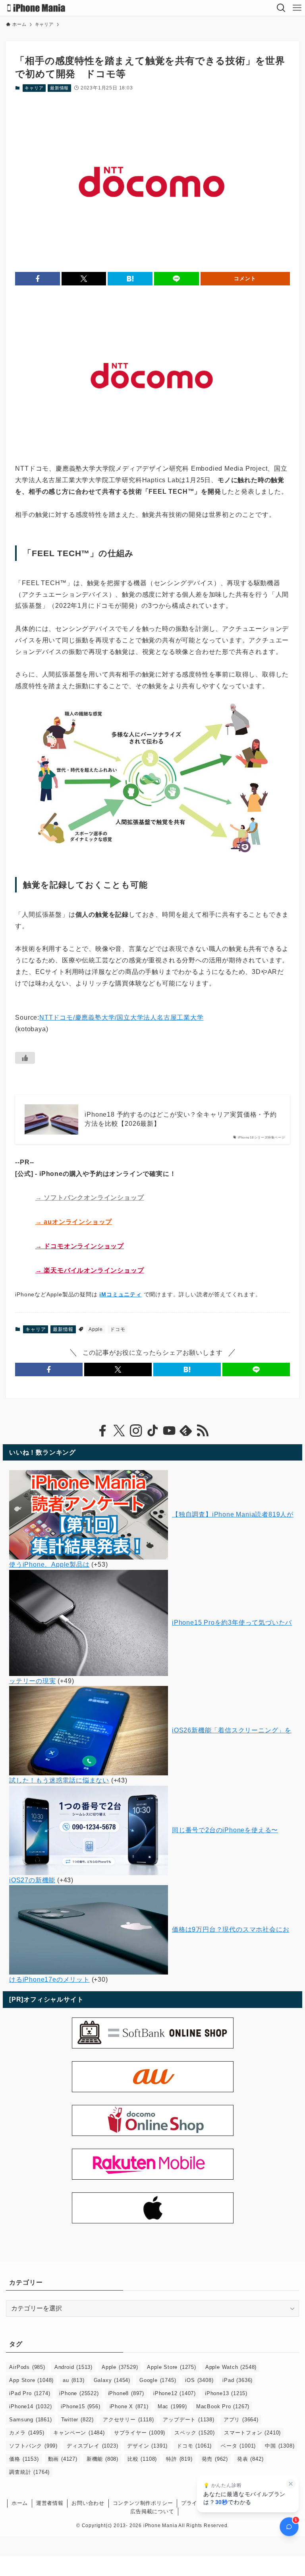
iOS (199, 2380)
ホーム (20, 2503)
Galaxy (112, 2380)
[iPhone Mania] (36, 8)
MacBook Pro (223, 2406)
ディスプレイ (92, 2446)
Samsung (30, 2420)
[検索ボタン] (281, 8)
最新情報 (59, 88)
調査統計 (29, 2472)
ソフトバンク (33, 2446)
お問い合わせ (88, 2503)
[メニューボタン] (297, 8)
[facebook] (102, 1431)
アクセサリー (128, 2420)
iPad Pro (30, 2393)
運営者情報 (50, 2503)
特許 (179, 2459)
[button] (38, 279)
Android (73, 2367)
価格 (24, 2459)
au (73, 2380)
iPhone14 (30, 2406)
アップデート (188, 2420)
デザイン (147, 2446)
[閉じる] (291, 2484)
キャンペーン (79, 2433)
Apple (96, 1329)
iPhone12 (175, 2393)
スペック (195, 2433)
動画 (63, 2459)
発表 (250, 2459)
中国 (280, 2446)
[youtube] (169, 1431)
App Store (31, 2380)
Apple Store (171, 2367)
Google (158, 2380)
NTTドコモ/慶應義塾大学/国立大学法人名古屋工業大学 (122, 1017)
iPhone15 (80, 2406)
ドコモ (118, 1329)
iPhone (79, 2393)
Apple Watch (231, 2367)
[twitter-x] (119, 1431)
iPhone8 (126, 2393)
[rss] (203, 1431)
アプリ (241, 2420)
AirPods (27, 2367)
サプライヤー (140, 2433)
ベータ (238, 2446)
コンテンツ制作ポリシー (143, 2503)
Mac (172, 2406)
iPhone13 (226, 2393)
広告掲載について (152, 2511)
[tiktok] (152, 1431)
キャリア (34, 88)
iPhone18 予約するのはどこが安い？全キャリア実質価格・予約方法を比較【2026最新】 (180, 1119)
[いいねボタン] (25, 1058)
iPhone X (129, 2406)
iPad (237, 2380)
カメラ (27, 2433)
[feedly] (186, 1431)
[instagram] (136, 1431)
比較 (142, 2459)
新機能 (102, 2459)
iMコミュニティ (120, 1294)
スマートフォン (252, 2433)
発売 (215, 2459)
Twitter (77, 2420)
